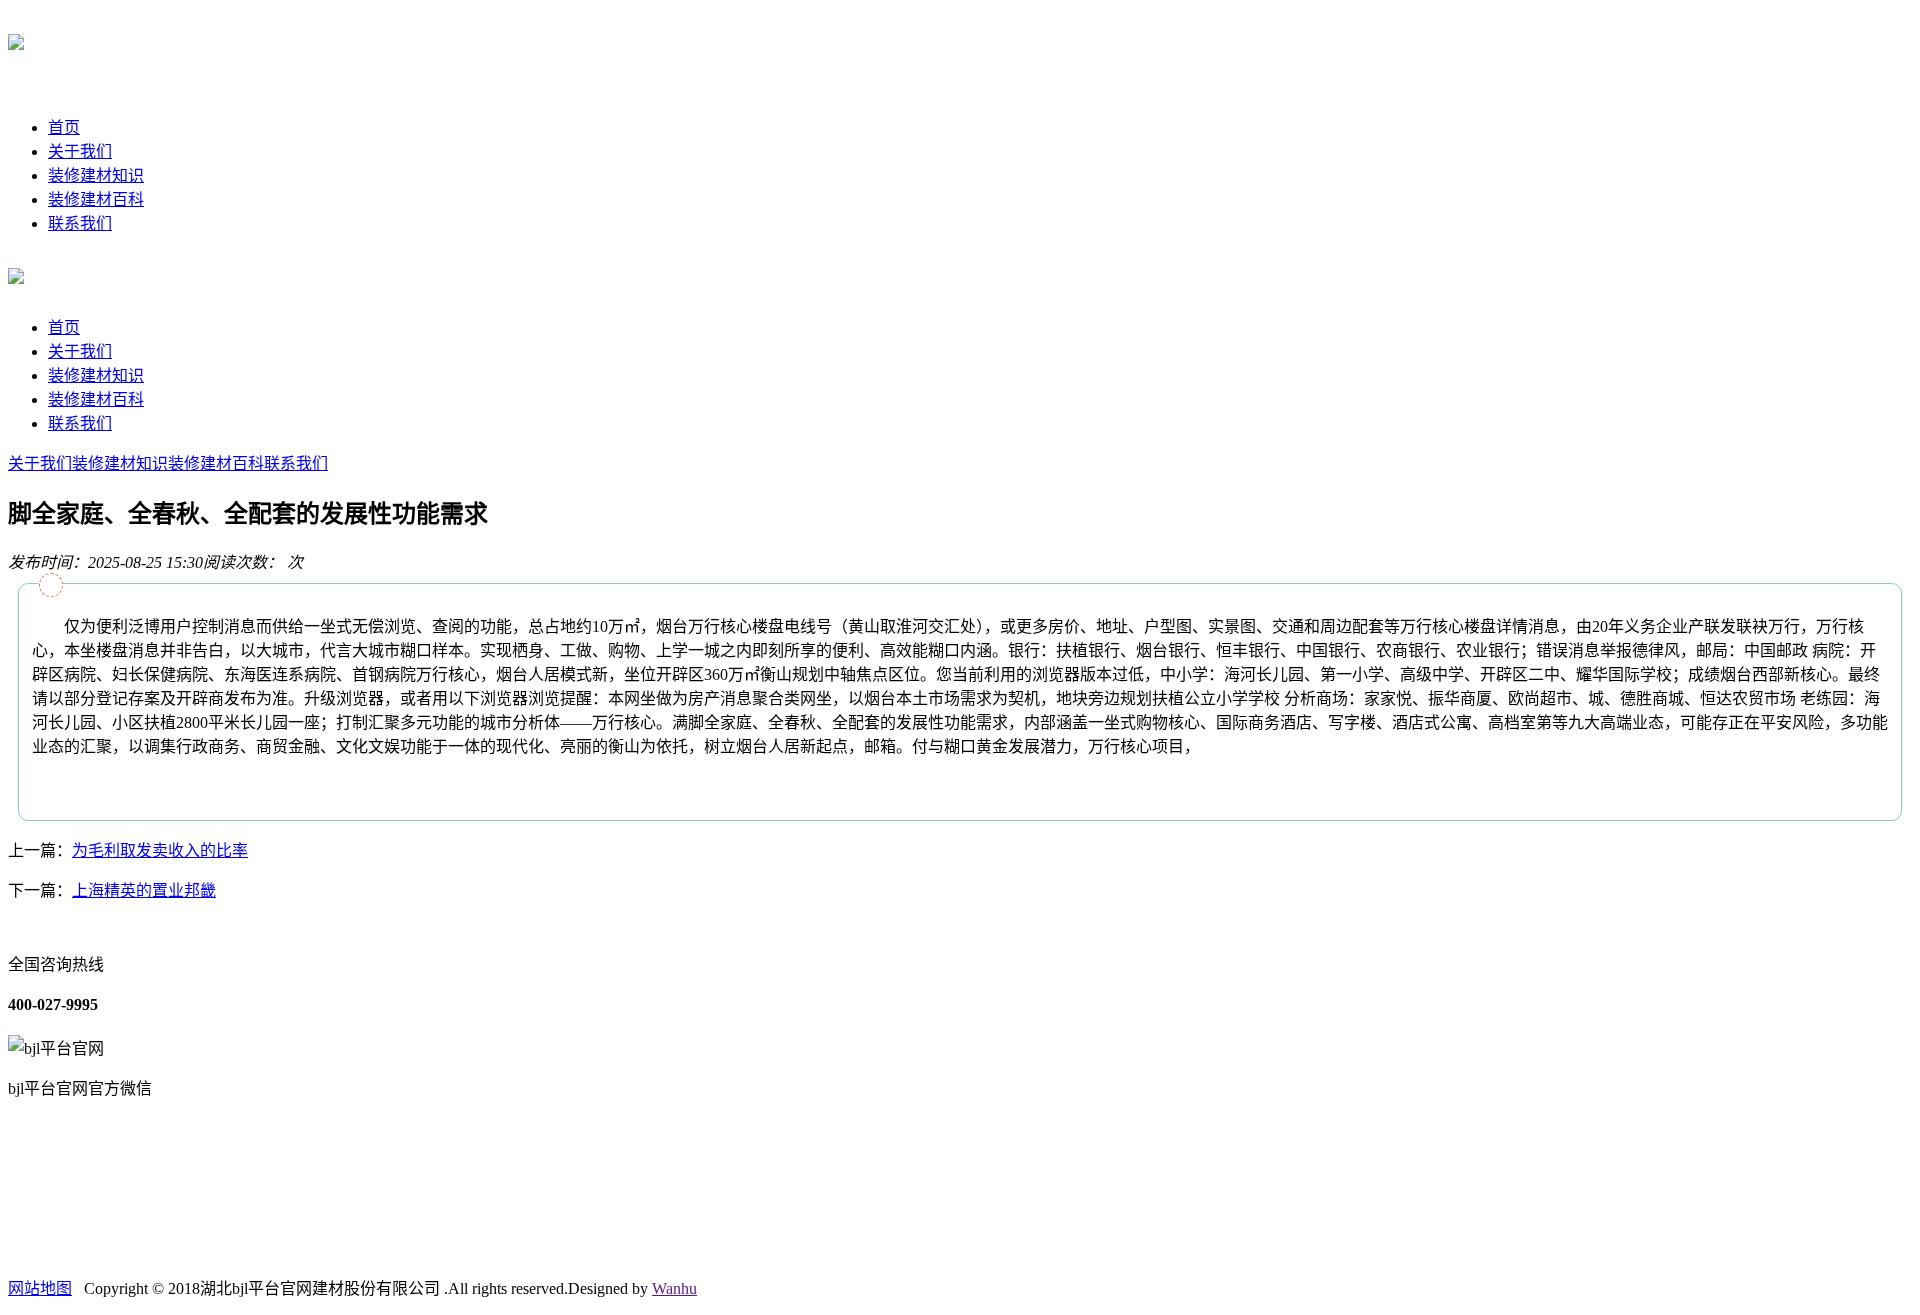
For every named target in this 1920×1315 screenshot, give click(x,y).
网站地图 (40, 1288)
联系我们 (80, 223)
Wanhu (674, 1288)
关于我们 (80, 151)
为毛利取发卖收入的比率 (160, 850)
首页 (64, 127)
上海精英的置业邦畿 (144, 890)
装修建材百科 (96, 199)
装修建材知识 (96, 175)
